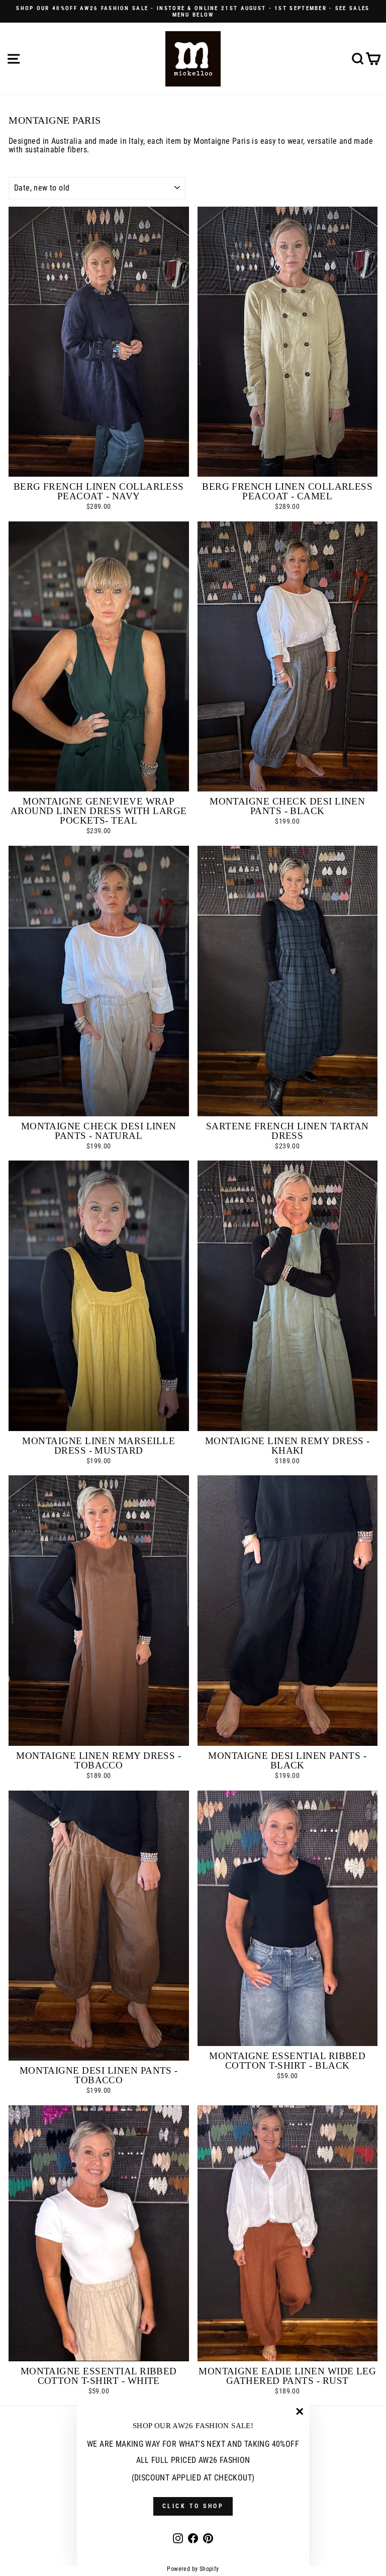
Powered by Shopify (193, 2569)
